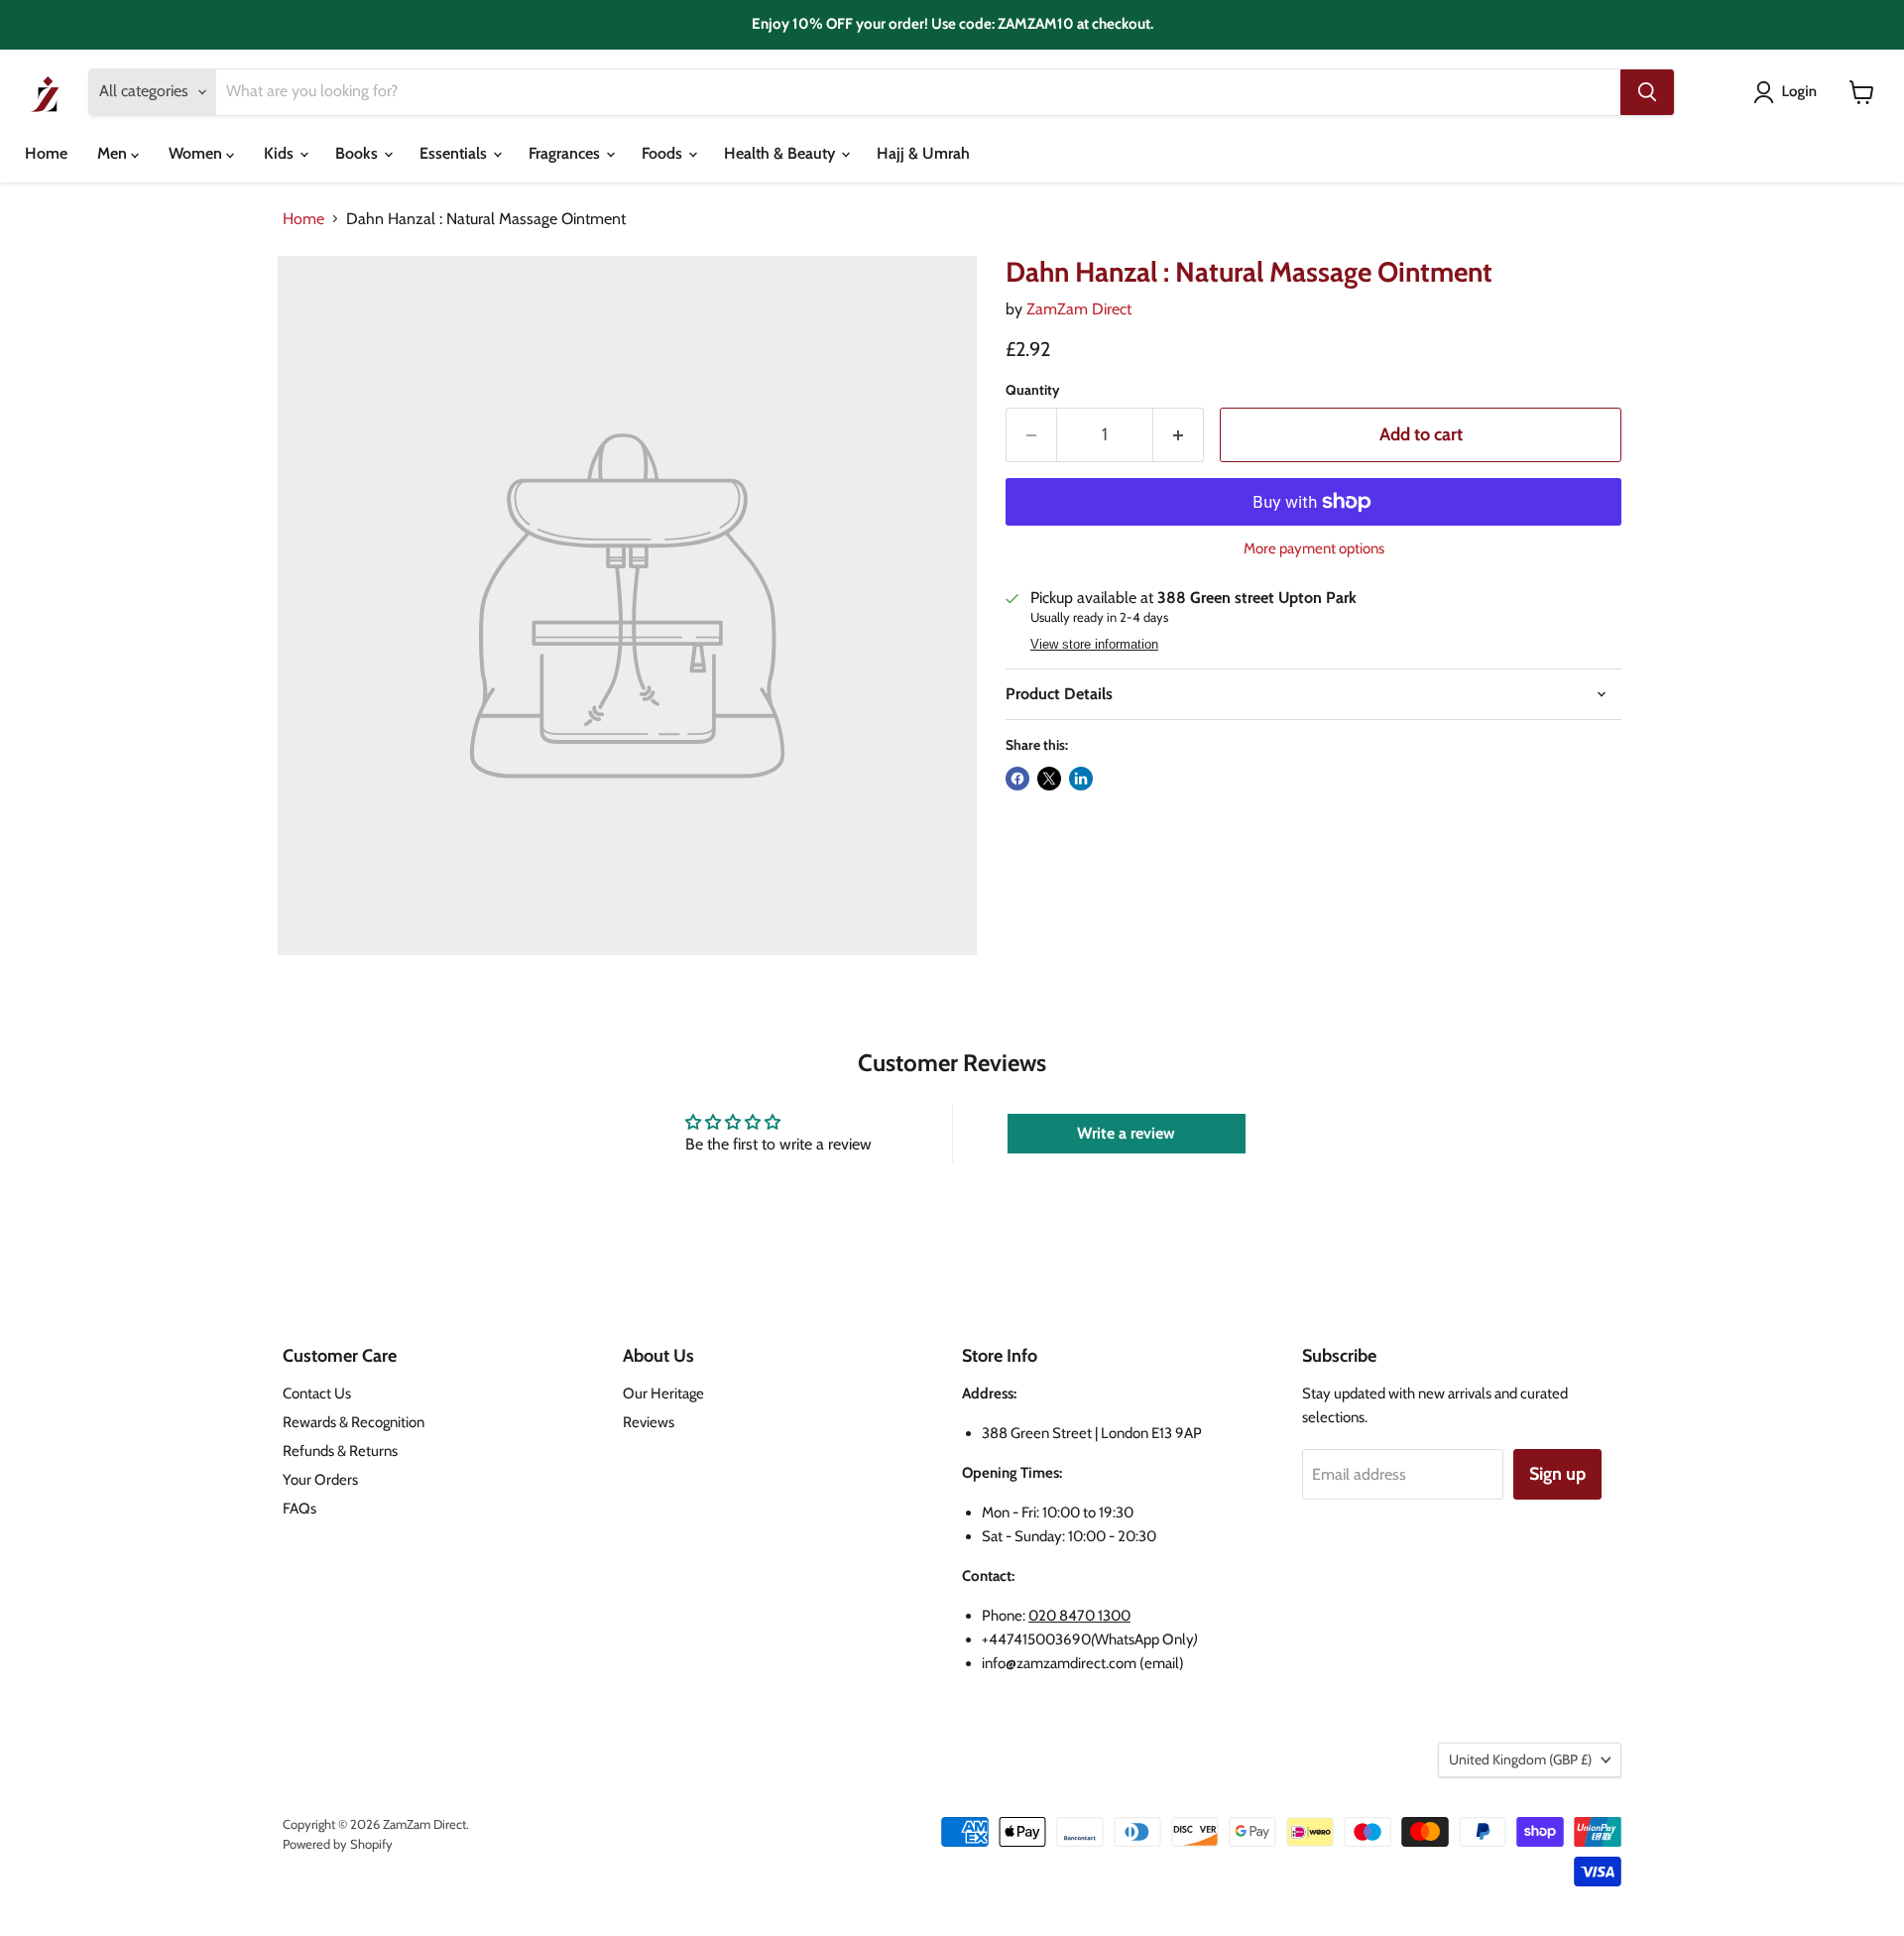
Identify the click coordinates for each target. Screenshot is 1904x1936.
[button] (1789, 92)
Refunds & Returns (340, 1451)
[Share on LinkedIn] (1081, 779)
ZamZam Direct (1079, 309)
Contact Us (317, 1393)
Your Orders (320, 1480)
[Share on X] (1049, 779)
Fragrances (566, 153)
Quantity (1033, 390)
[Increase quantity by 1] (1179, 435)
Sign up (1557, 1474)
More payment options (1314, 549)
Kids (281, 153)
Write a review (1126, 1133)
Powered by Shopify (338, 1844)
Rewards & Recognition (354, 1422)
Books (358, 153)
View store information (1094, 645)
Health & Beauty (781, 153)
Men (114, 153)
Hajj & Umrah (923, 153)
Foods (664, 153)
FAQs (299, 1509)
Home (46, 153)
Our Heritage (663, 1393)
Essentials (455, 153)
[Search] (1647, 92)
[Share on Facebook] (1017, 779)
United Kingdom (1520, 1759)
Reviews (649, 1422)
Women (197, 153)
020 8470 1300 (1079, 1616)
